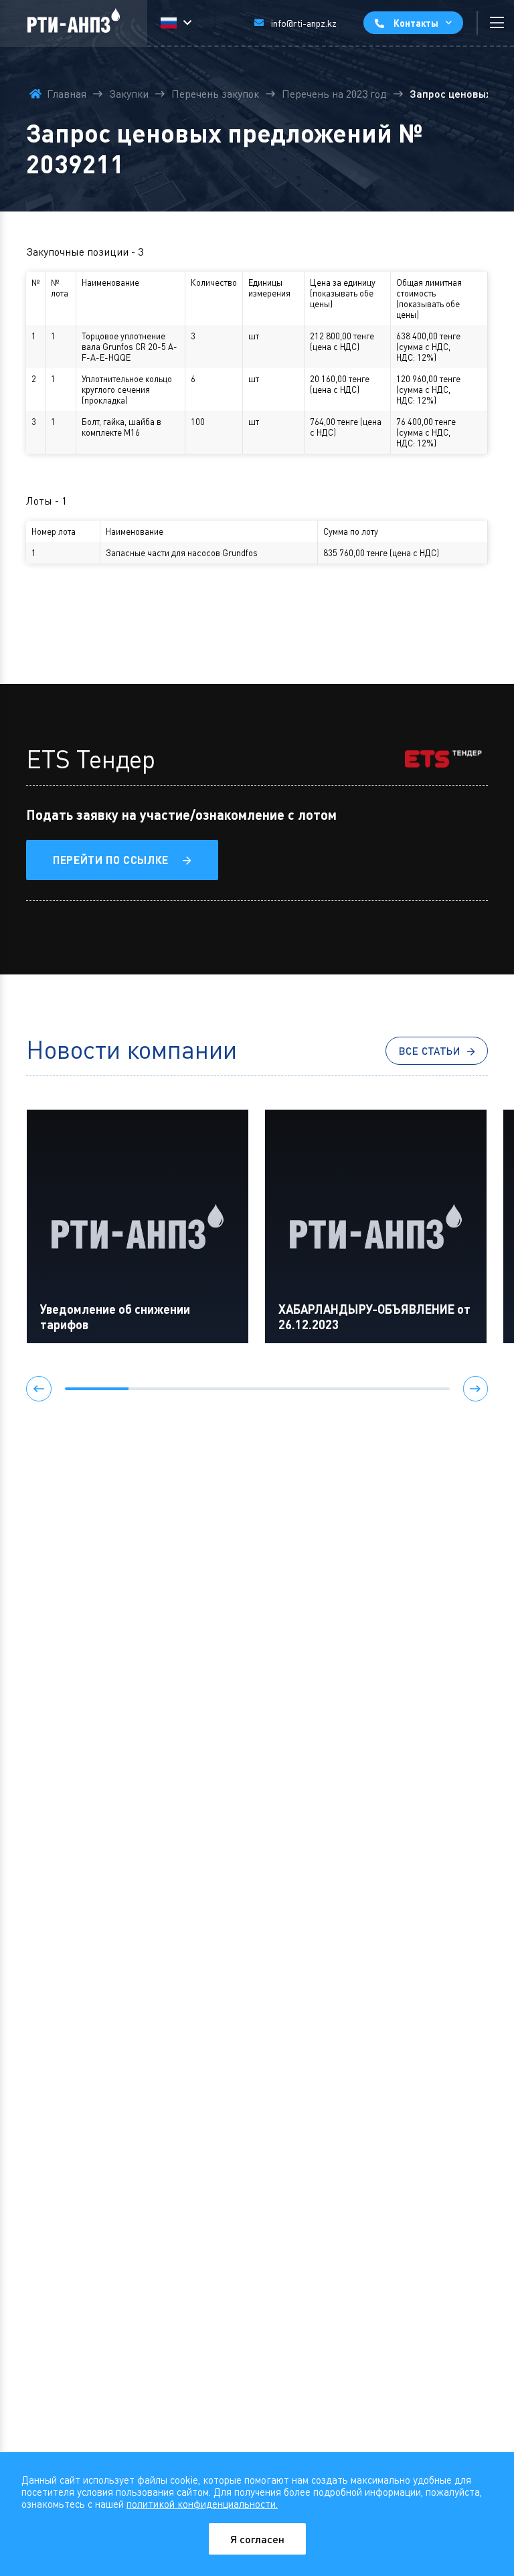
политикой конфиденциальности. (202, 2504)
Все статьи (430, 1051)
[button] (39, 1389)
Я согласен (257, 2539)
